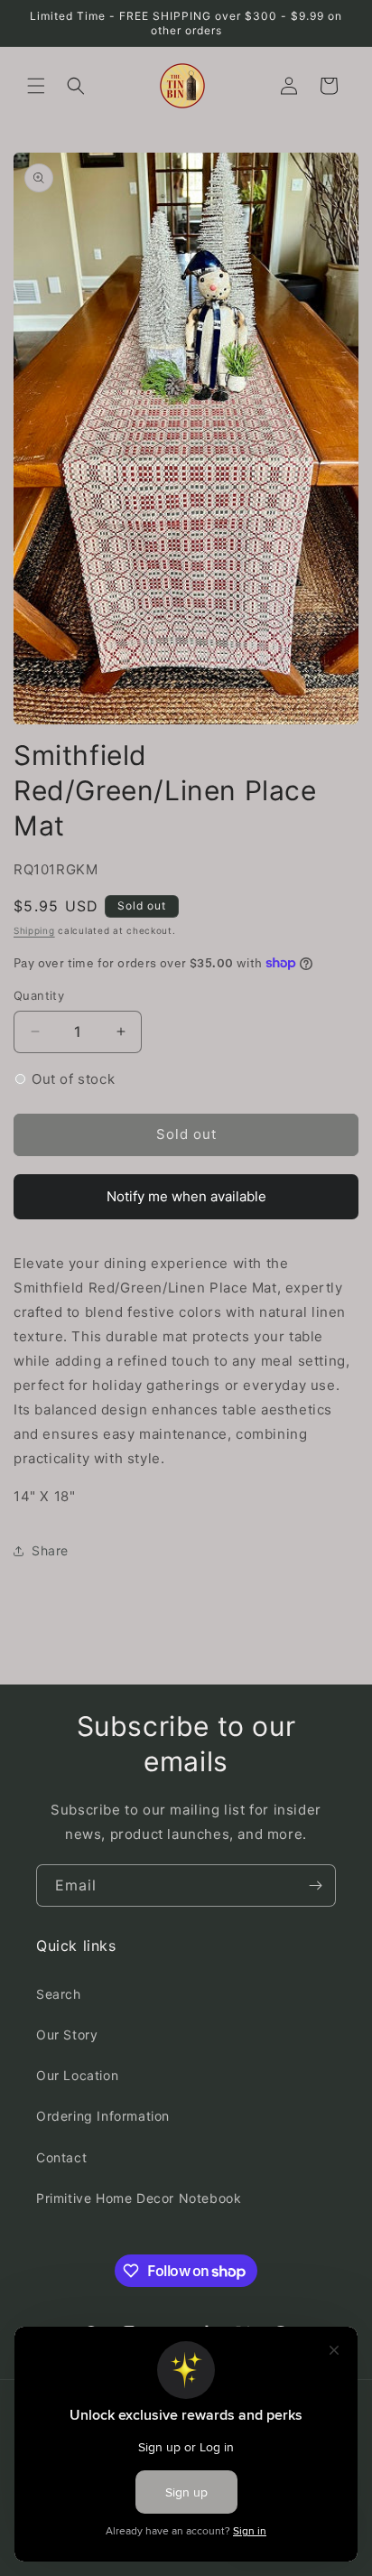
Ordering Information (103, 2116)
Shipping (34, 930)
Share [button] (50, 1550)
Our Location (77, 2075)
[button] (36, 86)
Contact (61, 2157)
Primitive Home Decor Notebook (139, 2198)
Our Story (67, 2035)
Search (59, 1994)
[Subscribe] (315, 1885)
